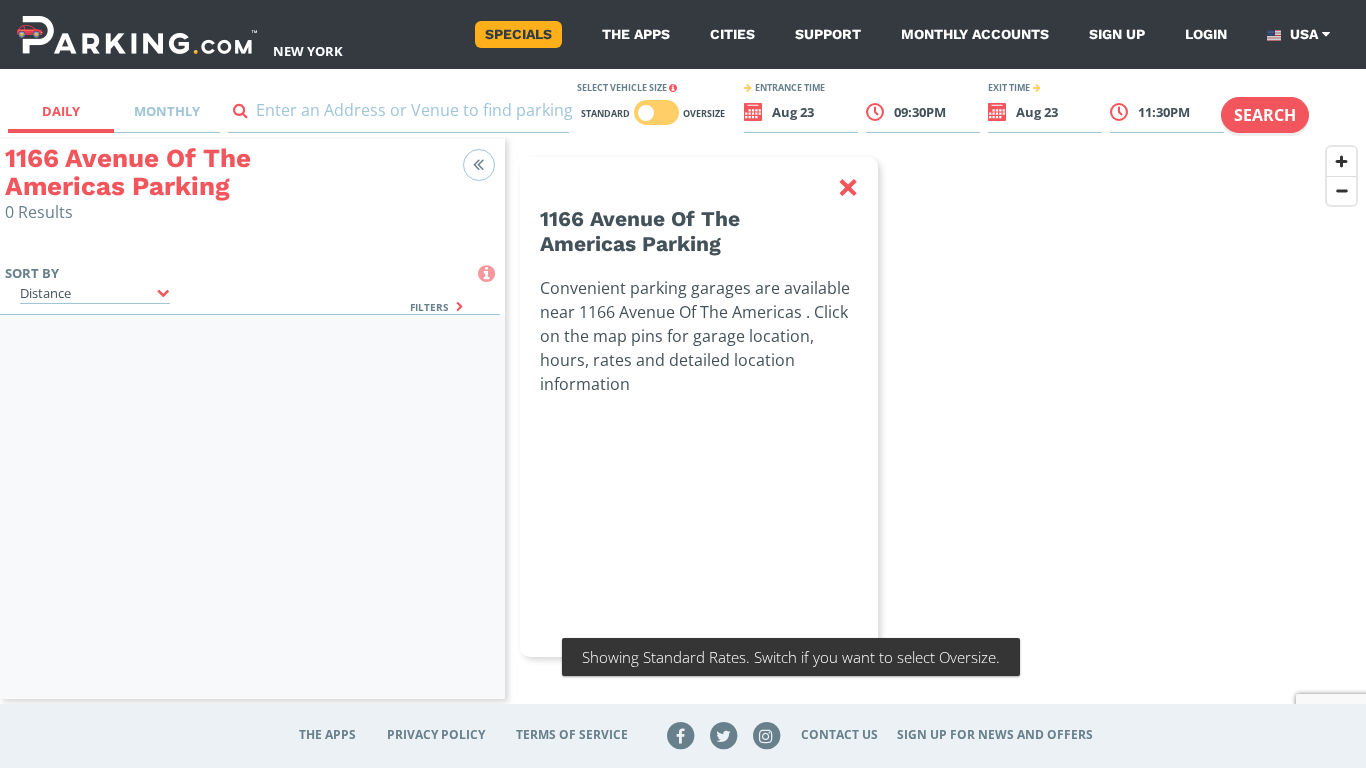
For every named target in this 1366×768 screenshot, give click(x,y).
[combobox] (399, 114)
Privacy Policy (436, 734)
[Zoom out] (1341, 190)
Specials (518, 34)
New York (308, 51)
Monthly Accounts (975, 34)
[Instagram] (766, 734)
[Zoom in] (1341, 161)
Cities (732, 34)
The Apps (636, 34)
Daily (61, 111)
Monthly (167, 111)
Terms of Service (572, 734)
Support (828, 34)
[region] (935, 431)
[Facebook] (681, 734)
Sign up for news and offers (995, 734)
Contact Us (839, 734)
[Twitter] (724, 734)
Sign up (1117, 34)
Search (1265, 115)
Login (1206, 34)
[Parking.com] (137, 34)
